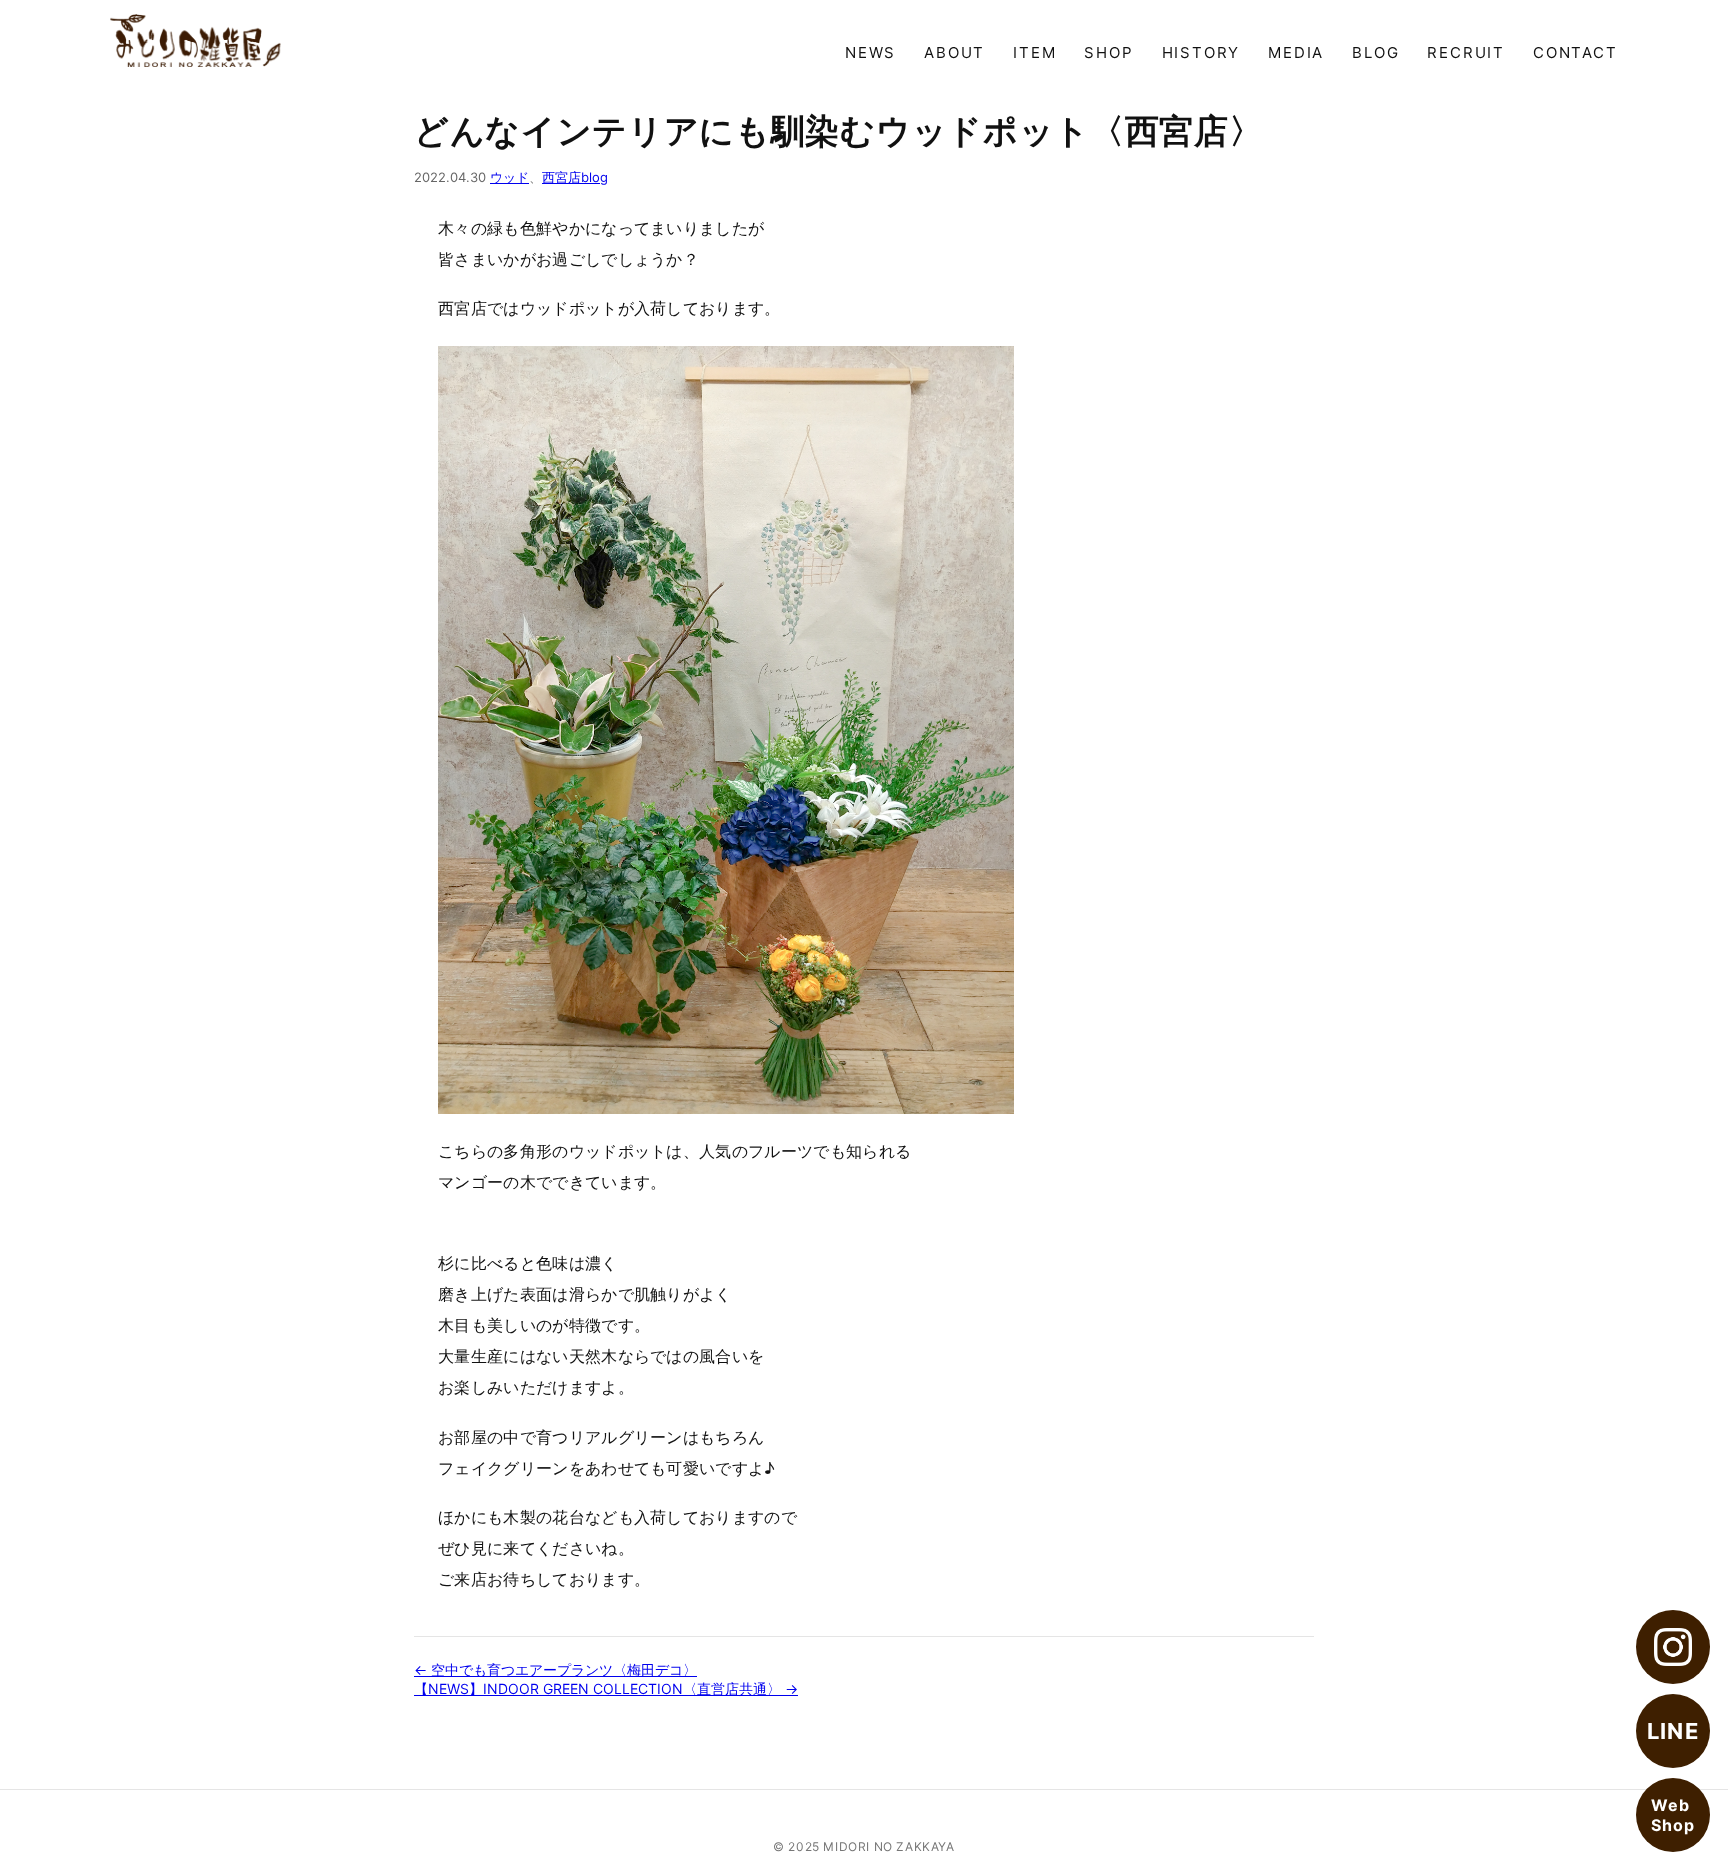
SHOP (1108, 52)
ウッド (509, 177)
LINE (1673, 1731)
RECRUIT (1466, 52)
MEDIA (1296, 52)
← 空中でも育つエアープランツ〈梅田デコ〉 (555, 1669)
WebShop (1673, 1815)
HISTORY (1201, 52)
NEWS (870, 52)
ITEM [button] (1034, 52)
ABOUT (954, 52)
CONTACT (1575, 52)
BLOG (1375, 52)
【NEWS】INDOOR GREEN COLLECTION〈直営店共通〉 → (606, 1688)
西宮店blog (575, 177)
